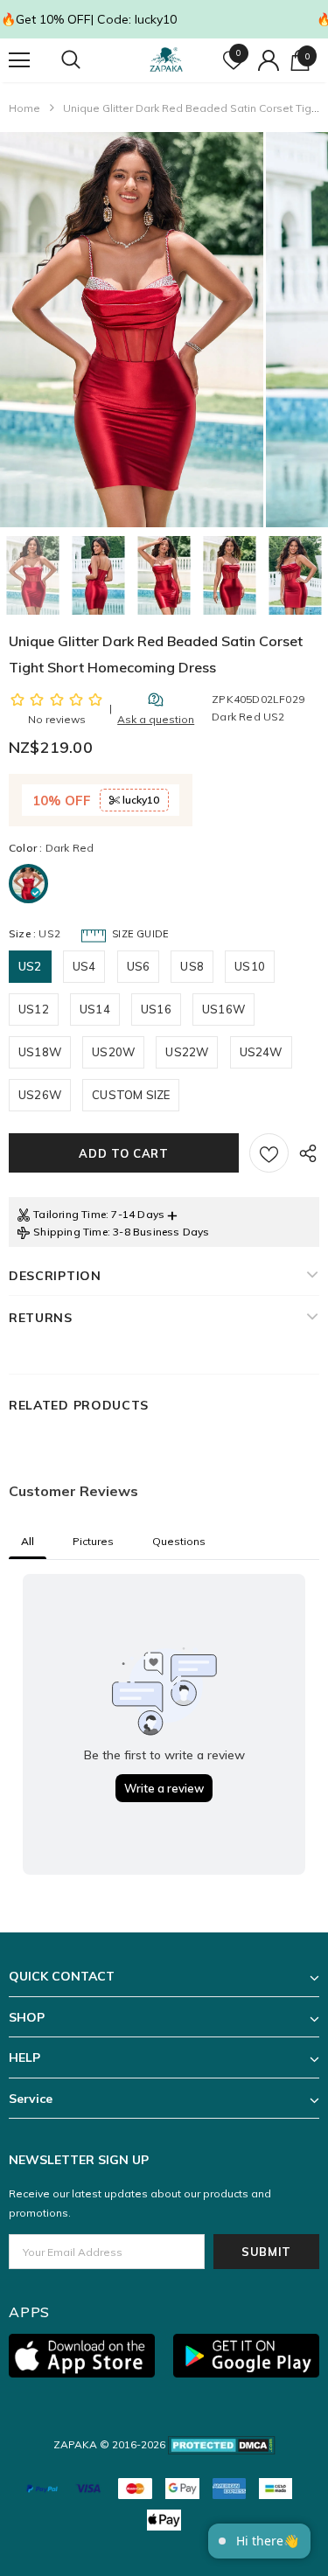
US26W (40, 1095)
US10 (250, 966)
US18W (40, 1052)
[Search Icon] (87, 60)
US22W (187, 1052)
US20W (113, 1052)
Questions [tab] (179, 1541)
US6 (139, 966)
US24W (261, 1052)
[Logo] (166, 60)
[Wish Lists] (269, 1153)
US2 (30, 966)
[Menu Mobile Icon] (19, 60)
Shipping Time (70, 1232)
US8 (192, 966)
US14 (95, 1009)
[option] (132, 330)
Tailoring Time (70, 1214)
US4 (84, 966)
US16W (223, 1009)
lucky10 (140, 800)
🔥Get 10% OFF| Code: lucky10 (89, 19)
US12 (34, 1009)
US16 (156, 1009)
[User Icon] (269, 60)
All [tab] (28, 1541)
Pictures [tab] (93, 1541)
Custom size (131, 1095)
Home (24, 108)
